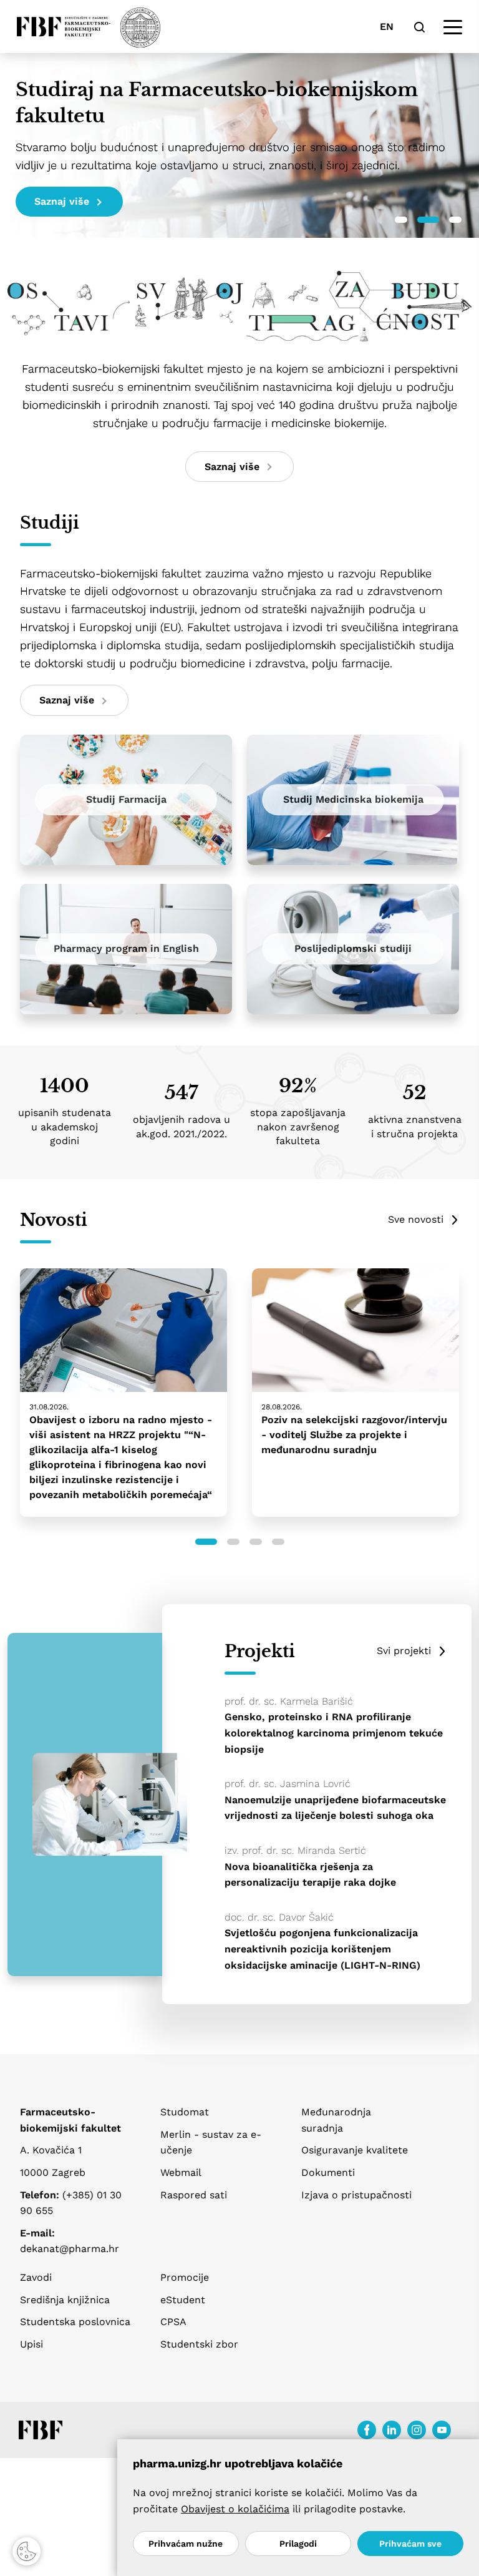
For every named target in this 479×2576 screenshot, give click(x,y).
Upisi (31, 2344)
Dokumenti (328, 2172)
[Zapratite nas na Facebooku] (367, 2430)
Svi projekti (404, 1651)
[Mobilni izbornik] (453, 27)
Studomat (185, 2112)
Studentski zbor (199, 2344)
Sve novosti (416, 1219)
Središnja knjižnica (65, 2300)
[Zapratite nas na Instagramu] (417, 2430)
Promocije (185, 2277)
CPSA (173, 2322)
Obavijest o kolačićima (235, 2509)
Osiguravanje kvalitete (355, 2150)
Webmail (181, 2172)
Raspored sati (194, 2195)
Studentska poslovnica (75, 2322)
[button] (401, 220)
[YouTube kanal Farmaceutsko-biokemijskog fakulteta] (442, 2430)
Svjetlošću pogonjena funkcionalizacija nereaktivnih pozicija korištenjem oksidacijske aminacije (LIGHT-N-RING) (322, 1949)
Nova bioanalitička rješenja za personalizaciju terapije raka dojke (310, 1875)
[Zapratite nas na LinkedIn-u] (392, 2430)
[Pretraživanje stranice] (419, 27)
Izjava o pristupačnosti (356, 2195)
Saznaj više (62, 201)
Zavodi (36, 2277)
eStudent (183, 2300)
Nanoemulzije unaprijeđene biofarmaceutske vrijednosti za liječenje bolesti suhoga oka (335, 1808)
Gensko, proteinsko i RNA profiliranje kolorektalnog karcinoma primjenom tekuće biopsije (334, 1733)
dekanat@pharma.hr (70, 2249)
